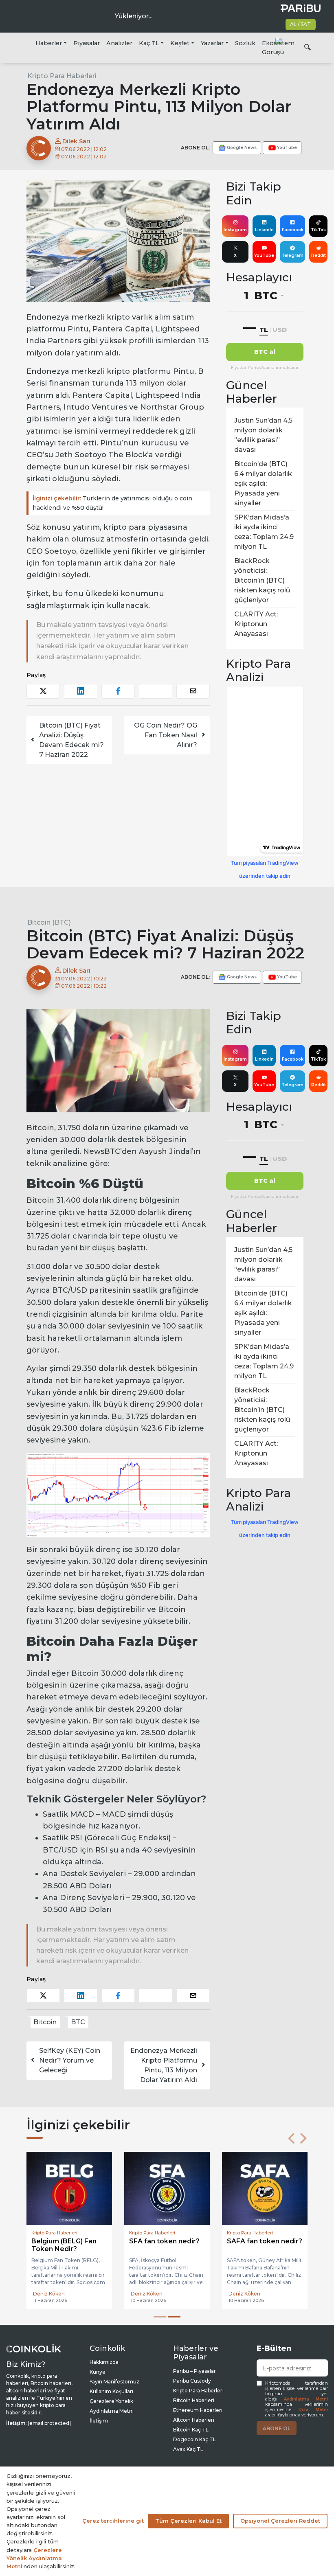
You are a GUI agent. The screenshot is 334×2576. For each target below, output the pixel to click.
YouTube (264, 255)
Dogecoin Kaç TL (194, 2439)
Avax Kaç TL (188, 2449)
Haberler (49, 43)
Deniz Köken (49, 2294)
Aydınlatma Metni (306, 2399)
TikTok (318, 230)
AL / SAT (300, 24)
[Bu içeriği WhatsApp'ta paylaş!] (156, 691)
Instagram (235, 230)
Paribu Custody (192, 2381)
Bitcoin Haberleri (194, 2400)
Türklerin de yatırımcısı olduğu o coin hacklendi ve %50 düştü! (112, 503)
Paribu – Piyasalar (194, 2371)
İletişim (99, 2421)
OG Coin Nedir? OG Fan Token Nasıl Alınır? (166, 735)
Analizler (119, 43)
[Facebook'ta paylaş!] (118, 691)
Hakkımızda (104, 2362)
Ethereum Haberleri (198, 2410)
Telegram (292, 255)
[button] (291, 2138)
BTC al (265, 352)
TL (264, 330)
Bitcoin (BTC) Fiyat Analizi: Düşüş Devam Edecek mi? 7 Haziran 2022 (71, 740)
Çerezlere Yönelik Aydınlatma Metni (34, 2558)
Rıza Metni (313, 2410)
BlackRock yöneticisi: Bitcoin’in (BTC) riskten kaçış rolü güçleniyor (262, 580)
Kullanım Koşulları (111, 2391)
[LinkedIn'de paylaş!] (81, 691)
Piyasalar (87, 43)
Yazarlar (212, 43)
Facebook (293, 230)
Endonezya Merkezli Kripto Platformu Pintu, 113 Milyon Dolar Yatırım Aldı (164, 2065)
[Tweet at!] (43, 691)
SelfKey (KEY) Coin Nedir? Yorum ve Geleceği (70, 2060)
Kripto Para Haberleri (62, 76)
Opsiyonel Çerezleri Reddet (280, 2521)
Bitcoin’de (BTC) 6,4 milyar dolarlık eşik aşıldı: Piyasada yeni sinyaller (263, 483)
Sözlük (245, 43)
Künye (98, 2372)
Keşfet (180, 43)
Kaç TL (149, 43)
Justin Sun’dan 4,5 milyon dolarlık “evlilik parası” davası (263, 435)
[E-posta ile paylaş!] (193, 691)
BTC (78, 2022)
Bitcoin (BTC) (49, 922)
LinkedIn (264, 230)
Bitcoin (45, 2022)
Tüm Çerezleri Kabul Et (188, 2521)
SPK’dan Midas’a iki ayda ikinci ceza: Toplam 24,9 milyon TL (264, 532)
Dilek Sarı (76, 141)
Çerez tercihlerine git (113, 2521)
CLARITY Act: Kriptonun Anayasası (256, 624)
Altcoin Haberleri (194, 2420)
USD (280, 330)
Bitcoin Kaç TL (191, 2430)
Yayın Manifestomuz (114, 2382)
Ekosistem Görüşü (278, 48)
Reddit (319, 255)
